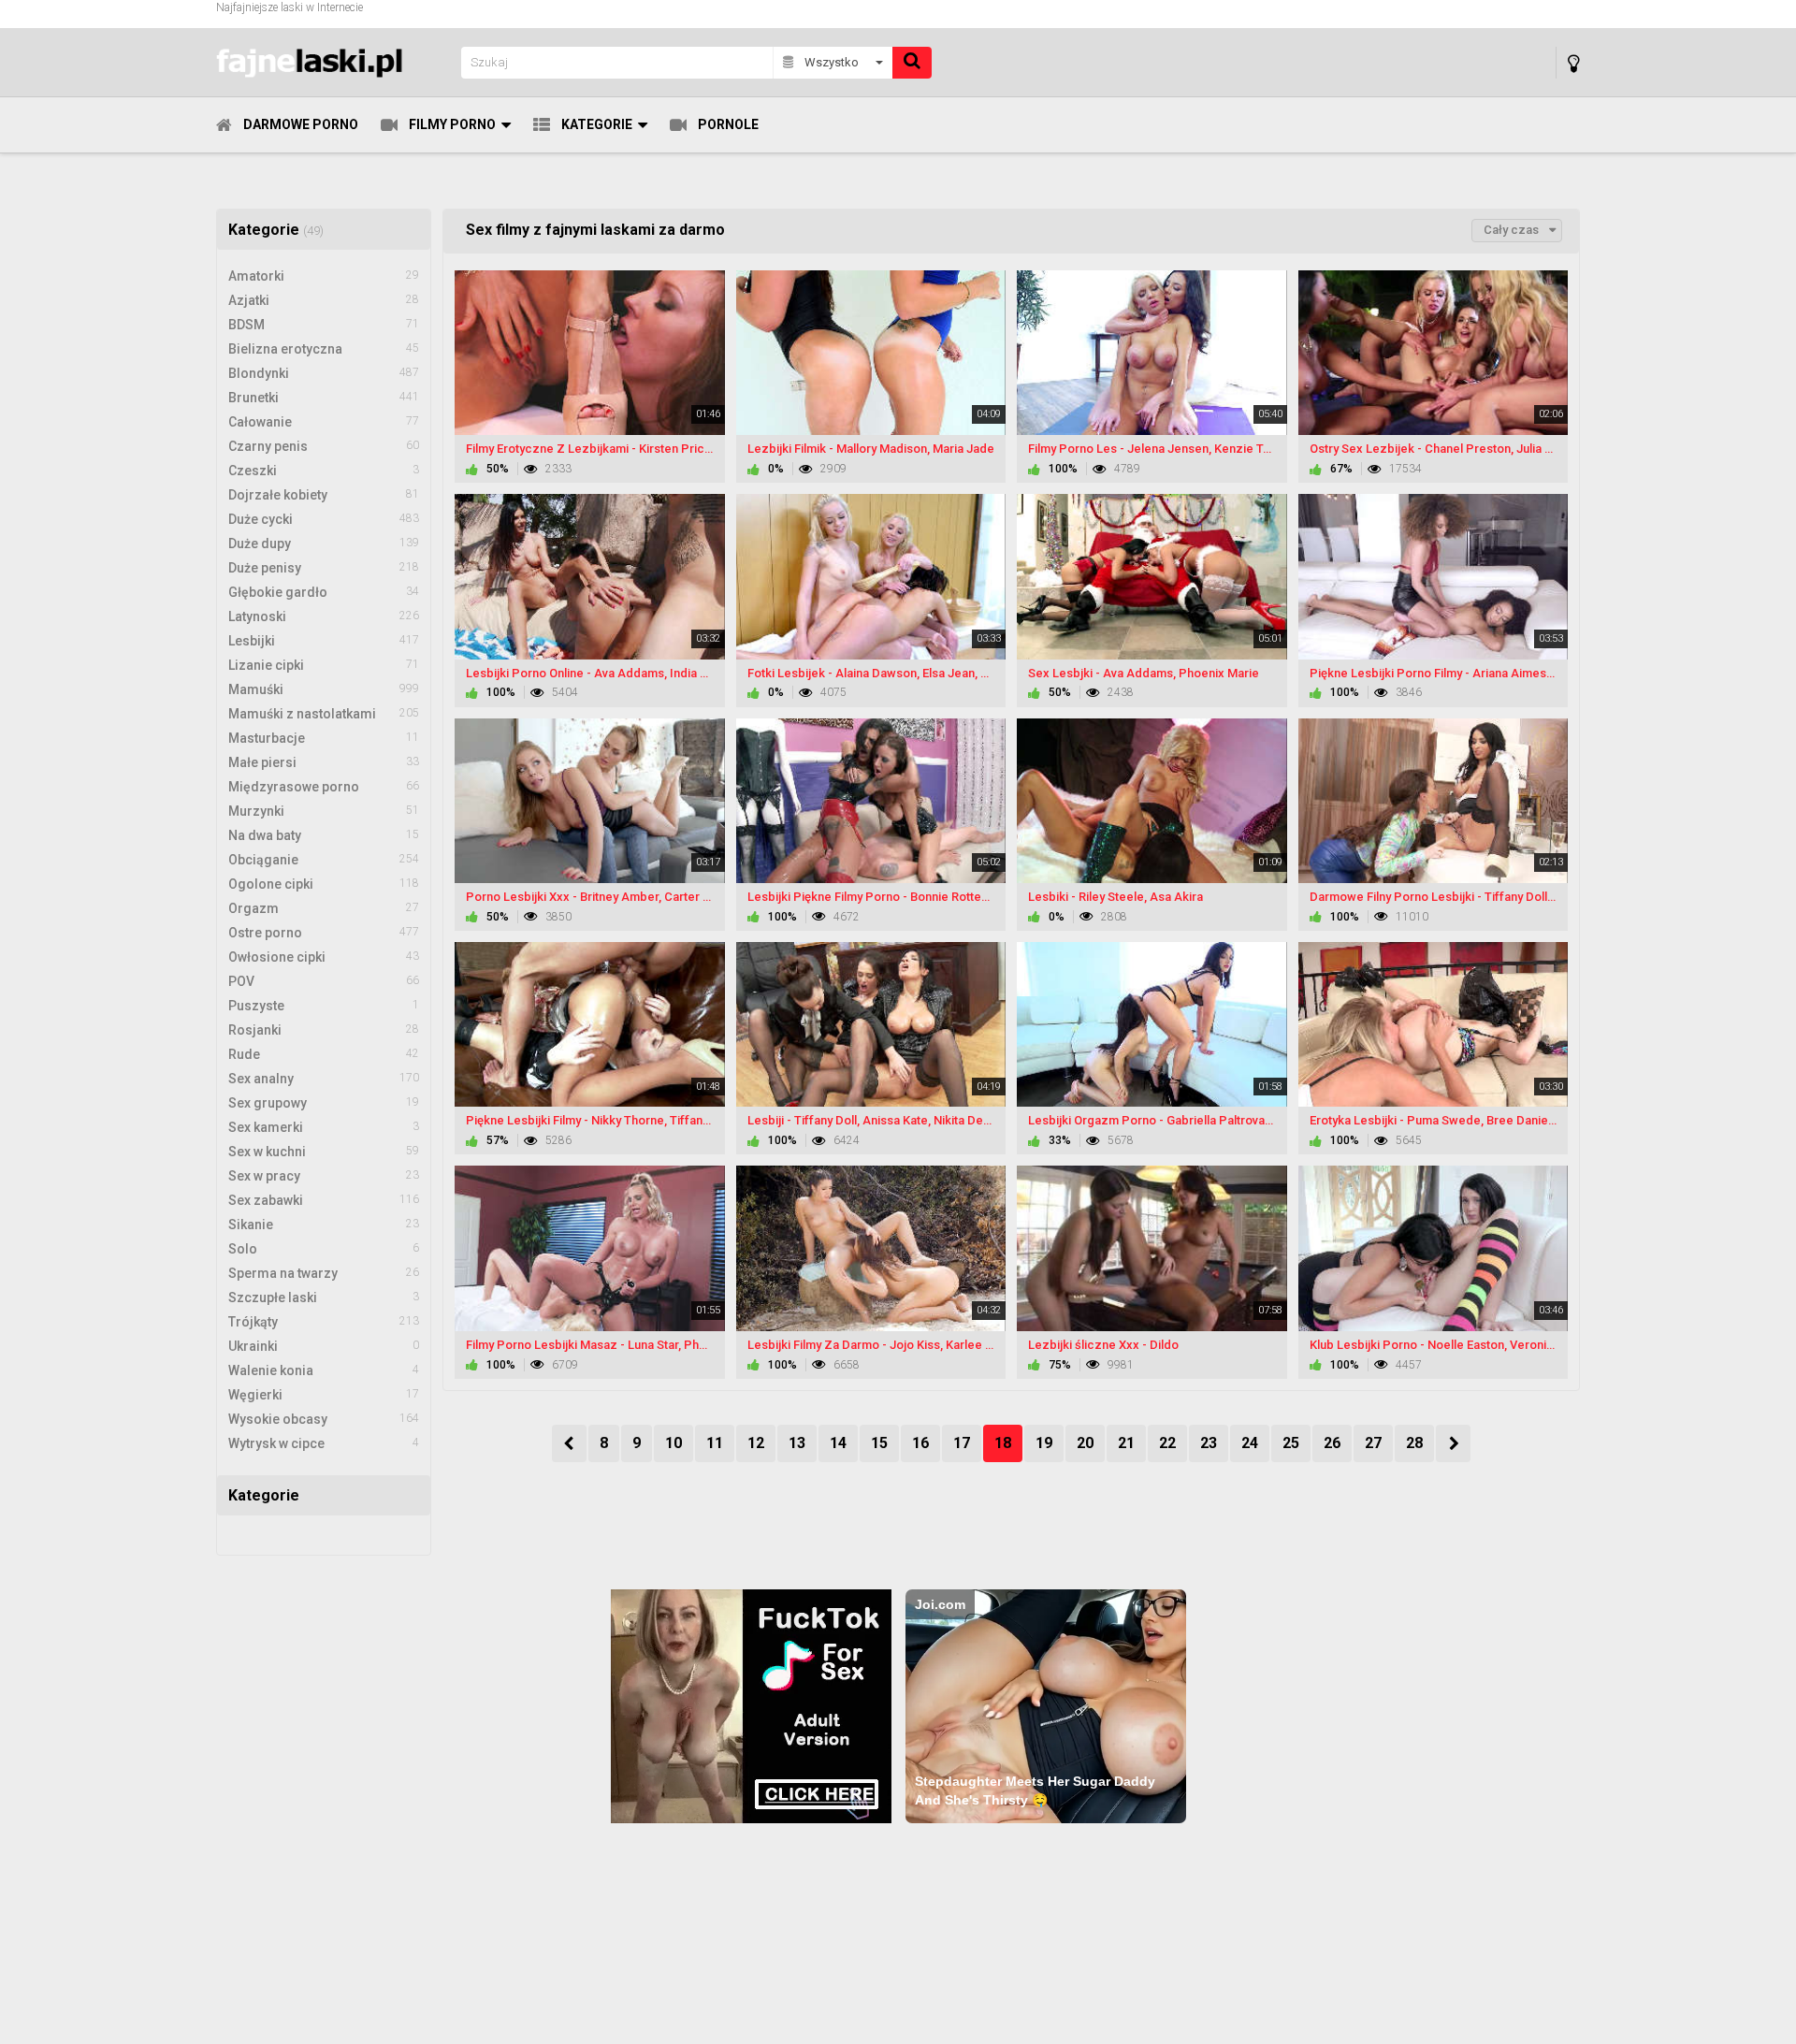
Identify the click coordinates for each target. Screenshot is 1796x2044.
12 (756, 1443)
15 (879, 1443)
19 (1044, 1443)
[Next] (1453, 1443)
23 (1209, 1443)
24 (1250, 1443)
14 (838, 1443)
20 (1085, 1443)
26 (1332, 1443)
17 (962, 1443)
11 (715, 1443)
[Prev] (569, 1443)
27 (1373, 1443)
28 (1414, 1443)
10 (673, 1443)
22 (1167, 1443)
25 (1291, 1443)
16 (920, 1443)
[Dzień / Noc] (1574, 63)
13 (797, 1443)
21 (1126, 1443)
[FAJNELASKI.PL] (333, 62)
